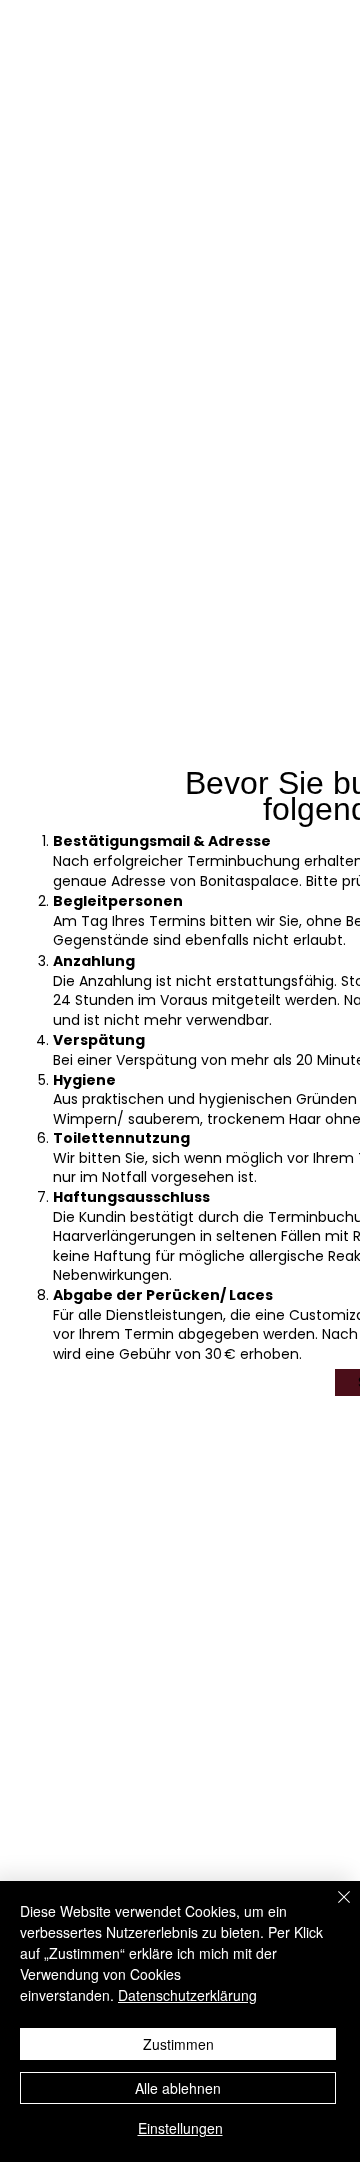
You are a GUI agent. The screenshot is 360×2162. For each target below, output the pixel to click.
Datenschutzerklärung (187, 1995)
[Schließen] (332, 1909)
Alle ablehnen (178, 2088)
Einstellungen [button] (180, 2128)
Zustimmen (178, 2044)
